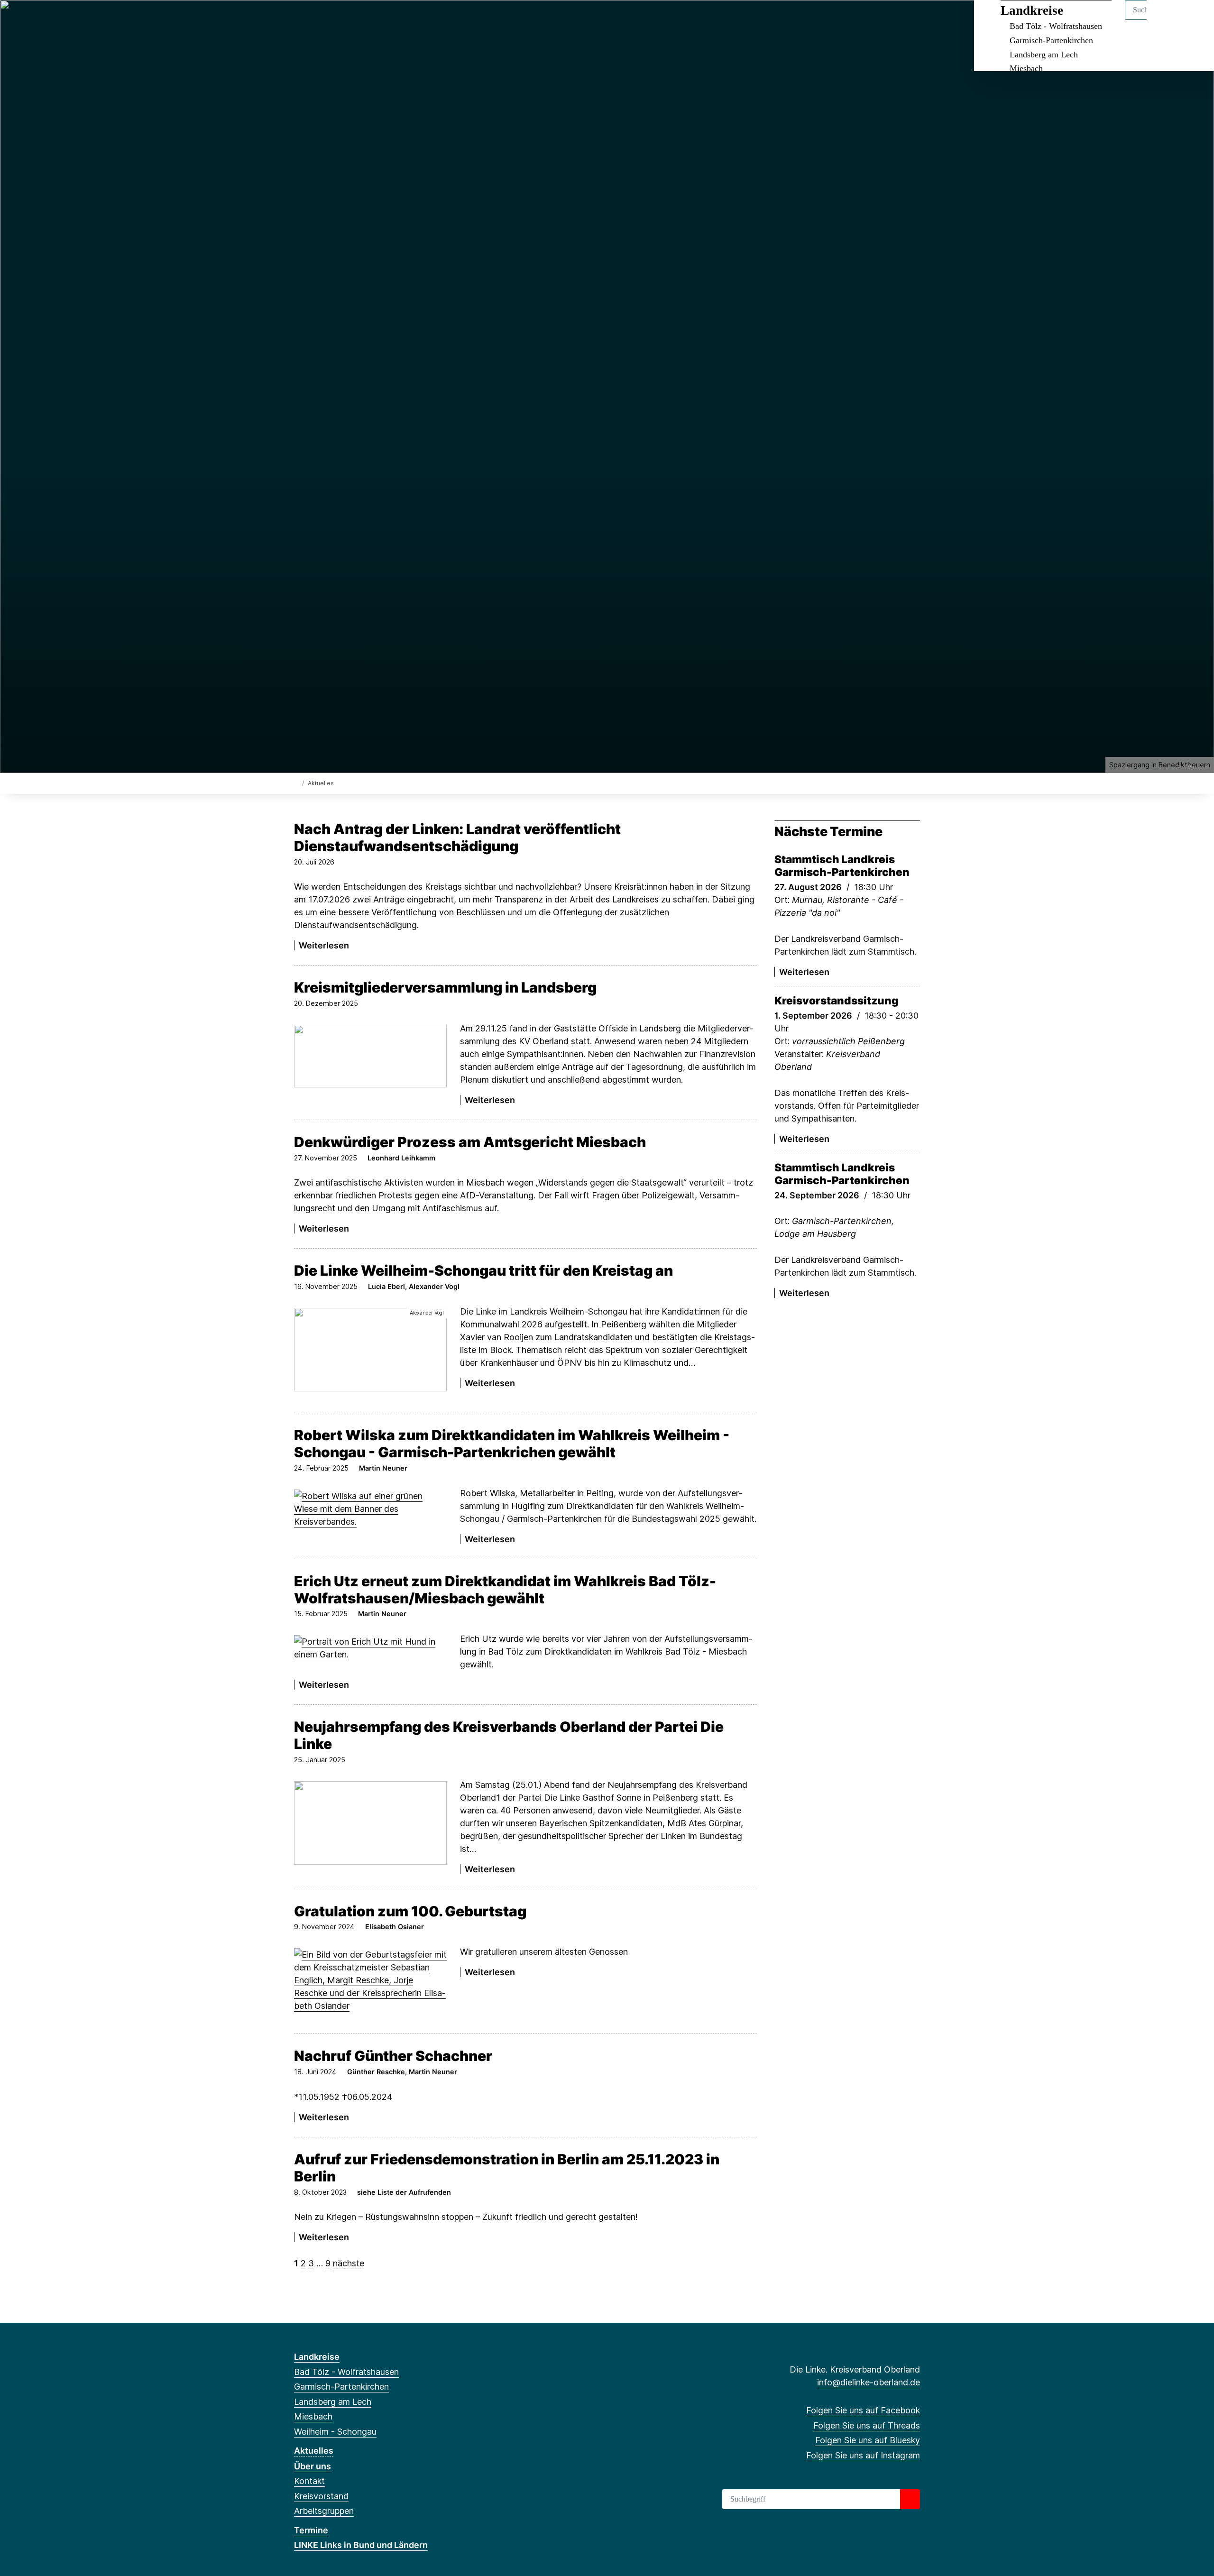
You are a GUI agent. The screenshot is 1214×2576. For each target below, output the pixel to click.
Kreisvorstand (321, 2496)
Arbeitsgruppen (324, 2511)
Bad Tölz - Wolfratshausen (1056, 26)
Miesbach (1026, 68)
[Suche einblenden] (1166, 20)
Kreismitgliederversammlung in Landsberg (445, 987)
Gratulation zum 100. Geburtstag (410, 1911)
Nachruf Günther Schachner (393, 2056)
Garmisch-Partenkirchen (1051, 40)
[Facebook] (299, 20)
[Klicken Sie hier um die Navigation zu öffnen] (1194, 20)
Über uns (313, 2466)
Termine (311, 2530)
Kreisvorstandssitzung (837, 1000)
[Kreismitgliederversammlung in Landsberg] (370, 1056)
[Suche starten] (910, 2499)
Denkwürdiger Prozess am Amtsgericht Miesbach (470, 1142)
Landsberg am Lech (1044, 55)
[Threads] (315, 20)
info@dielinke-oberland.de (869, 2382)
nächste (349, 2263)
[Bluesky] (330, 20)
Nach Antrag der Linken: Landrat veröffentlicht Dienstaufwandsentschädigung (457, 837)
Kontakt (309, 2481)
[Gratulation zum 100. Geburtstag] (370, 1980)
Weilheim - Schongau (335, 2432)
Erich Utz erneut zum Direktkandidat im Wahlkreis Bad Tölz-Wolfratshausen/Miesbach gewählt (505, 1590)
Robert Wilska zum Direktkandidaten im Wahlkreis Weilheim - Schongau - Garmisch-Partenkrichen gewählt (512, 1444)
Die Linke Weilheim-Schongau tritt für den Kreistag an (483, 1270)
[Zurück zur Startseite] (296, 783)
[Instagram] (346, 20)
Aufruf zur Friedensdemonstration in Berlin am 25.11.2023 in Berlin (507, 2168)
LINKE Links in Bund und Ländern (361, 2545)
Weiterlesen (324, 945)
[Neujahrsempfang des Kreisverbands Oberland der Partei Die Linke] (370, 1823)
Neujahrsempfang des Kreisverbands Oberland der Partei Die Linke (509, 1735)
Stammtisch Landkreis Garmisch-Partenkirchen (842, 865)
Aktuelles (314, 2451)
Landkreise (1032, 10)
